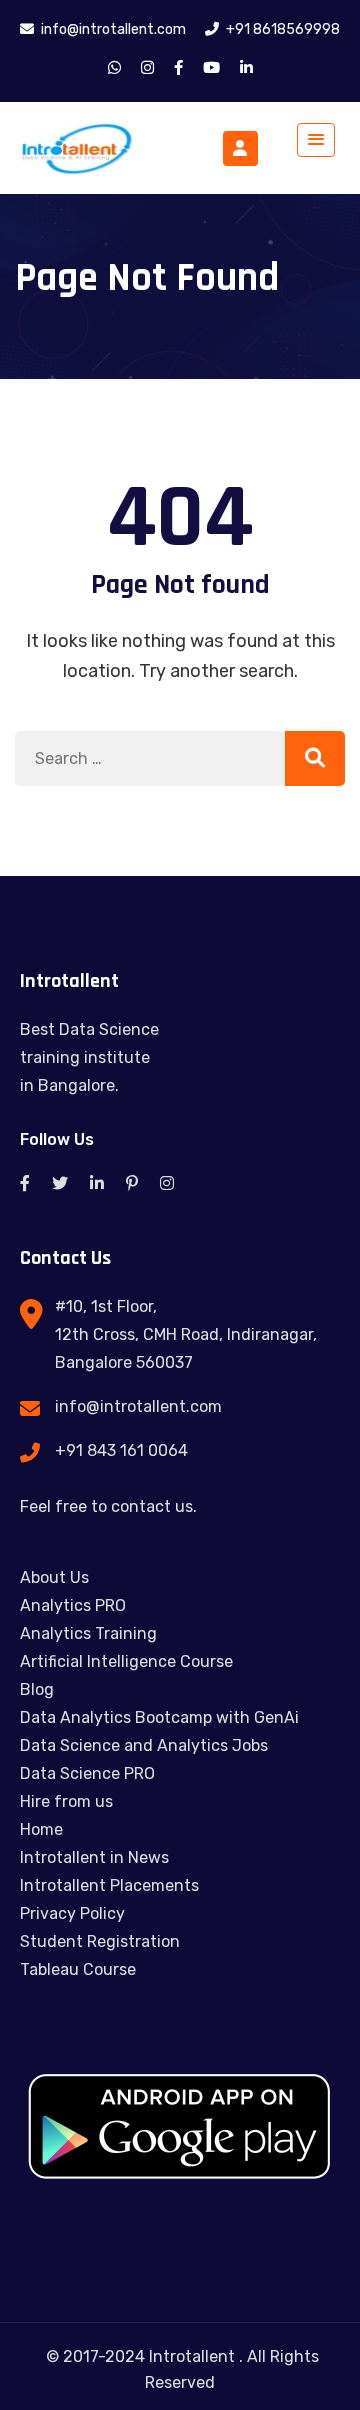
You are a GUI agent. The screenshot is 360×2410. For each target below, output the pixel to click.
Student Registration (100, 1941)
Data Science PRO (87, 1773)
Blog (37, 1689)
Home (41, 1829)
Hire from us (66, 1801)
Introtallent (192, 2356)
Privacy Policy (72, 1913)
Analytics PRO (73, 1605)
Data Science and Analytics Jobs (144, 1745)
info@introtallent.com (138, 1406)
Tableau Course (78, 1969)
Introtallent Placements (109, 1885)
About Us (54, 1577)
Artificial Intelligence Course (126, 1661)
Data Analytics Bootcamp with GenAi (159, 1717)
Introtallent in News (94, 1857)
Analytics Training (88, 1633)
